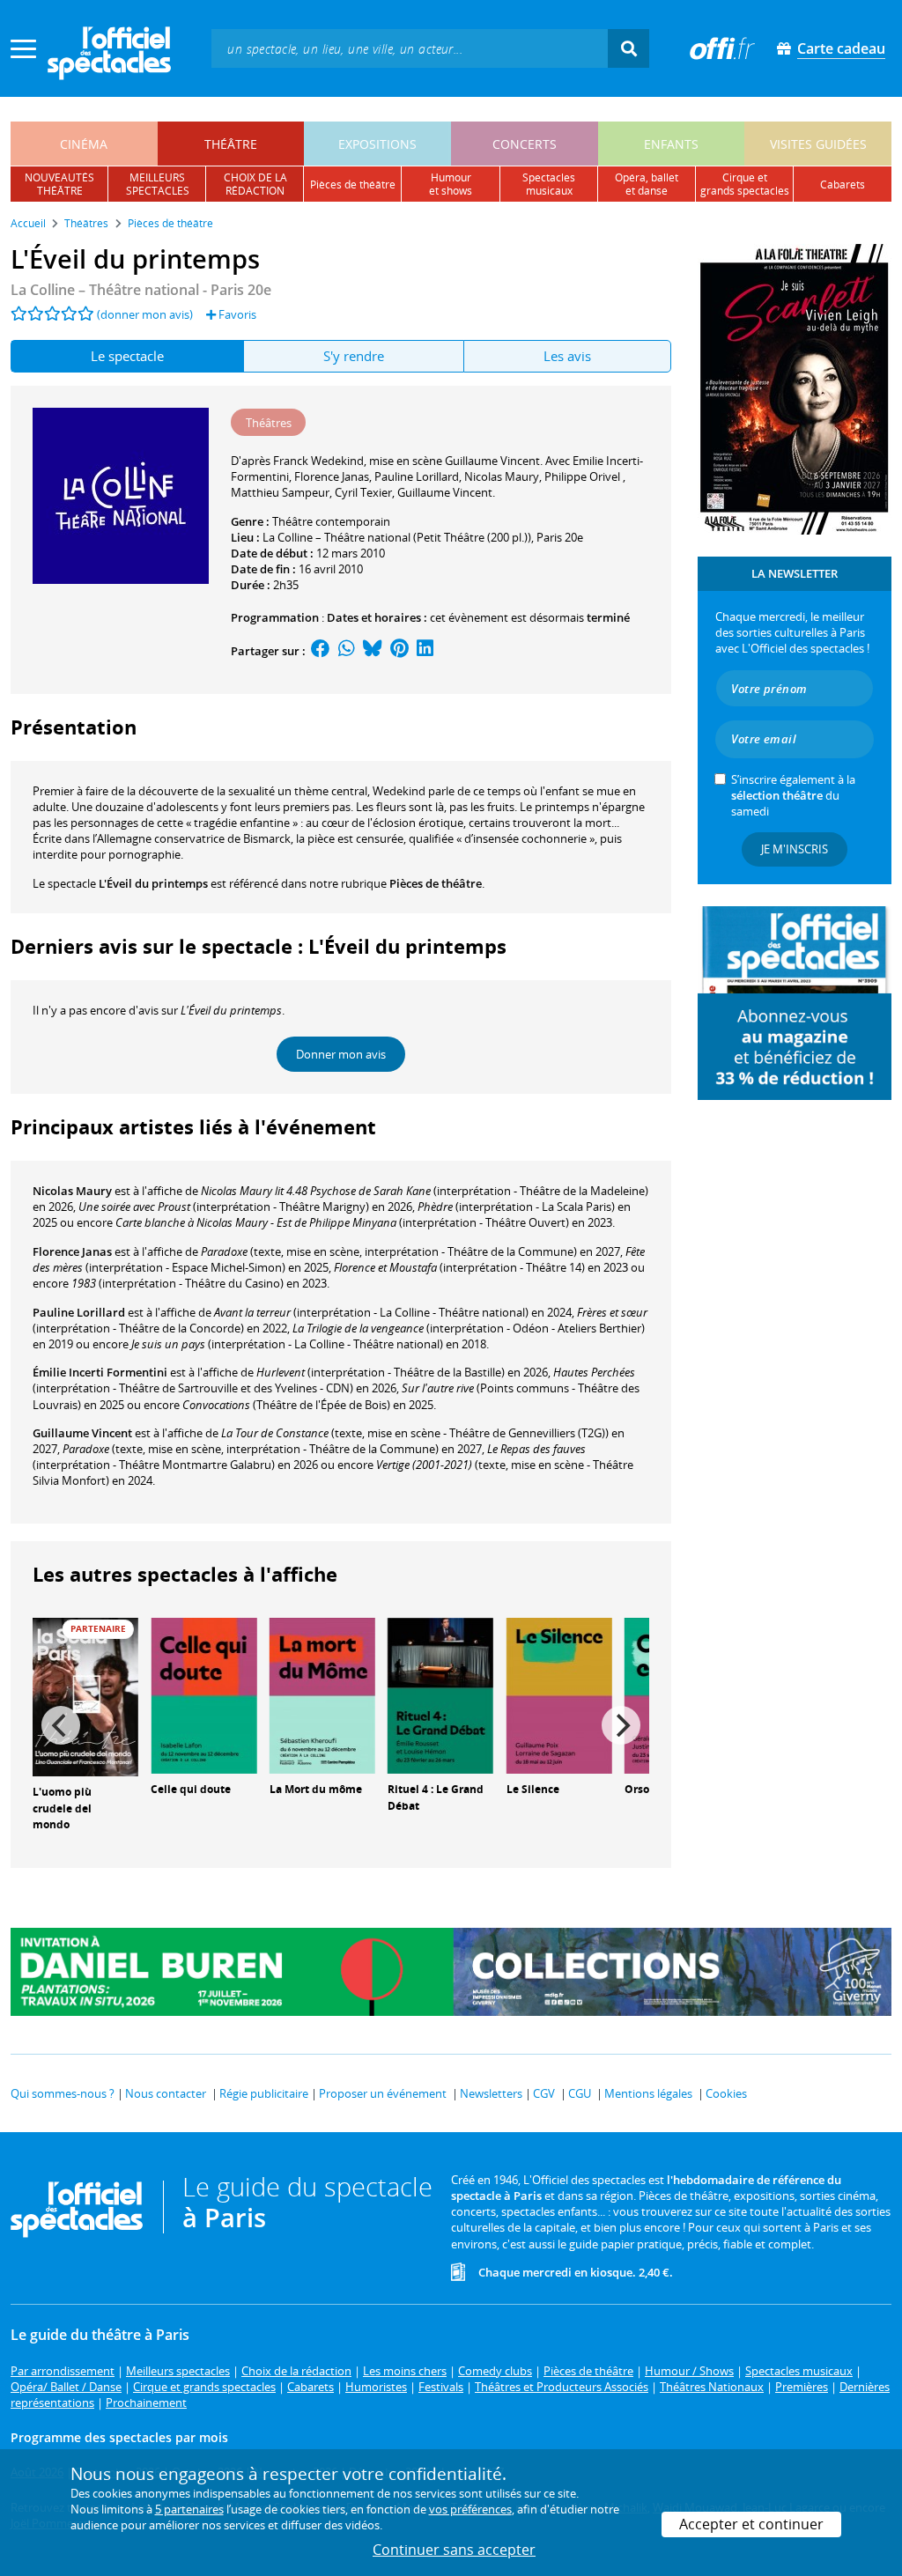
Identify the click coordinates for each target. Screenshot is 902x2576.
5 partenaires (189, 2509)
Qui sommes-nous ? (63, 2093)
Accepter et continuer (751, 2524)
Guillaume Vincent (82, 1433)
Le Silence (533, 1789)
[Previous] (61, 1725)
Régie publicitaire (264, 2093)
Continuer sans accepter (454, 2550)
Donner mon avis (341, 1054)
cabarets (843, 185)
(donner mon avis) (145, 314)
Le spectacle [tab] (127, 356)
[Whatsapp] (347, 651)
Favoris (236, 314)
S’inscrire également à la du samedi (793, 795)
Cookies (726, 2093)
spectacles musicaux (549, 184)
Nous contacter (166, 2093)
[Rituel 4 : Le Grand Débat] (440, 1694)
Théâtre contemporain (331, 521)
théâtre (231, 144)
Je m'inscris (795, 849)
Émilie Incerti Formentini (100, 1372)
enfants (671, 144)
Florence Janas (72, 1251)
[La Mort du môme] (322, 1694)
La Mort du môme (316, 1789)
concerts (525, 144)
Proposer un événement (383, 2093)
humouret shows (451, 184)
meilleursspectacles (158, 184)
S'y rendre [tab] (354, 356)
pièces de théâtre (353, 185)
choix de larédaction (255, 184)
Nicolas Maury (72, 1191)
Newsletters (491, 2093)
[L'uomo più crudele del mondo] (85, 1695)
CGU (580, 2093)
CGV (544, 2093)
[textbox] (410, 48)
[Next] (621, 1725)
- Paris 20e (141, 290)
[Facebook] (321, 651)
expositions (377, 144)
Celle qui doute (191, 1789)
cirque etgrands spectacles (745, 184)
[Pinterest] (399, 651)
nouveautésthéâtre (59, 184)
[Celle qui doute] (203, 1694)
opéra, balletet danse (647, 184)
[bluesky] (373, 651)
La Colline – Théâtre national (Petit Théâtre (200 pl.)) (397, 537)
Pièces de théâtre (436, 883)
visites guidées (818, 144)
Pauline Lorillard (79, 1312)
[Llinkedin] (425, 651)
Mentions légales (648, 2093)
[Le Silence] (559, 1694)
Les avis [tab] (567, 356)
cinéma (84, 144)
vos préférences (470, 2509)
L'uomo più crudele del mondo (62, 1808)
